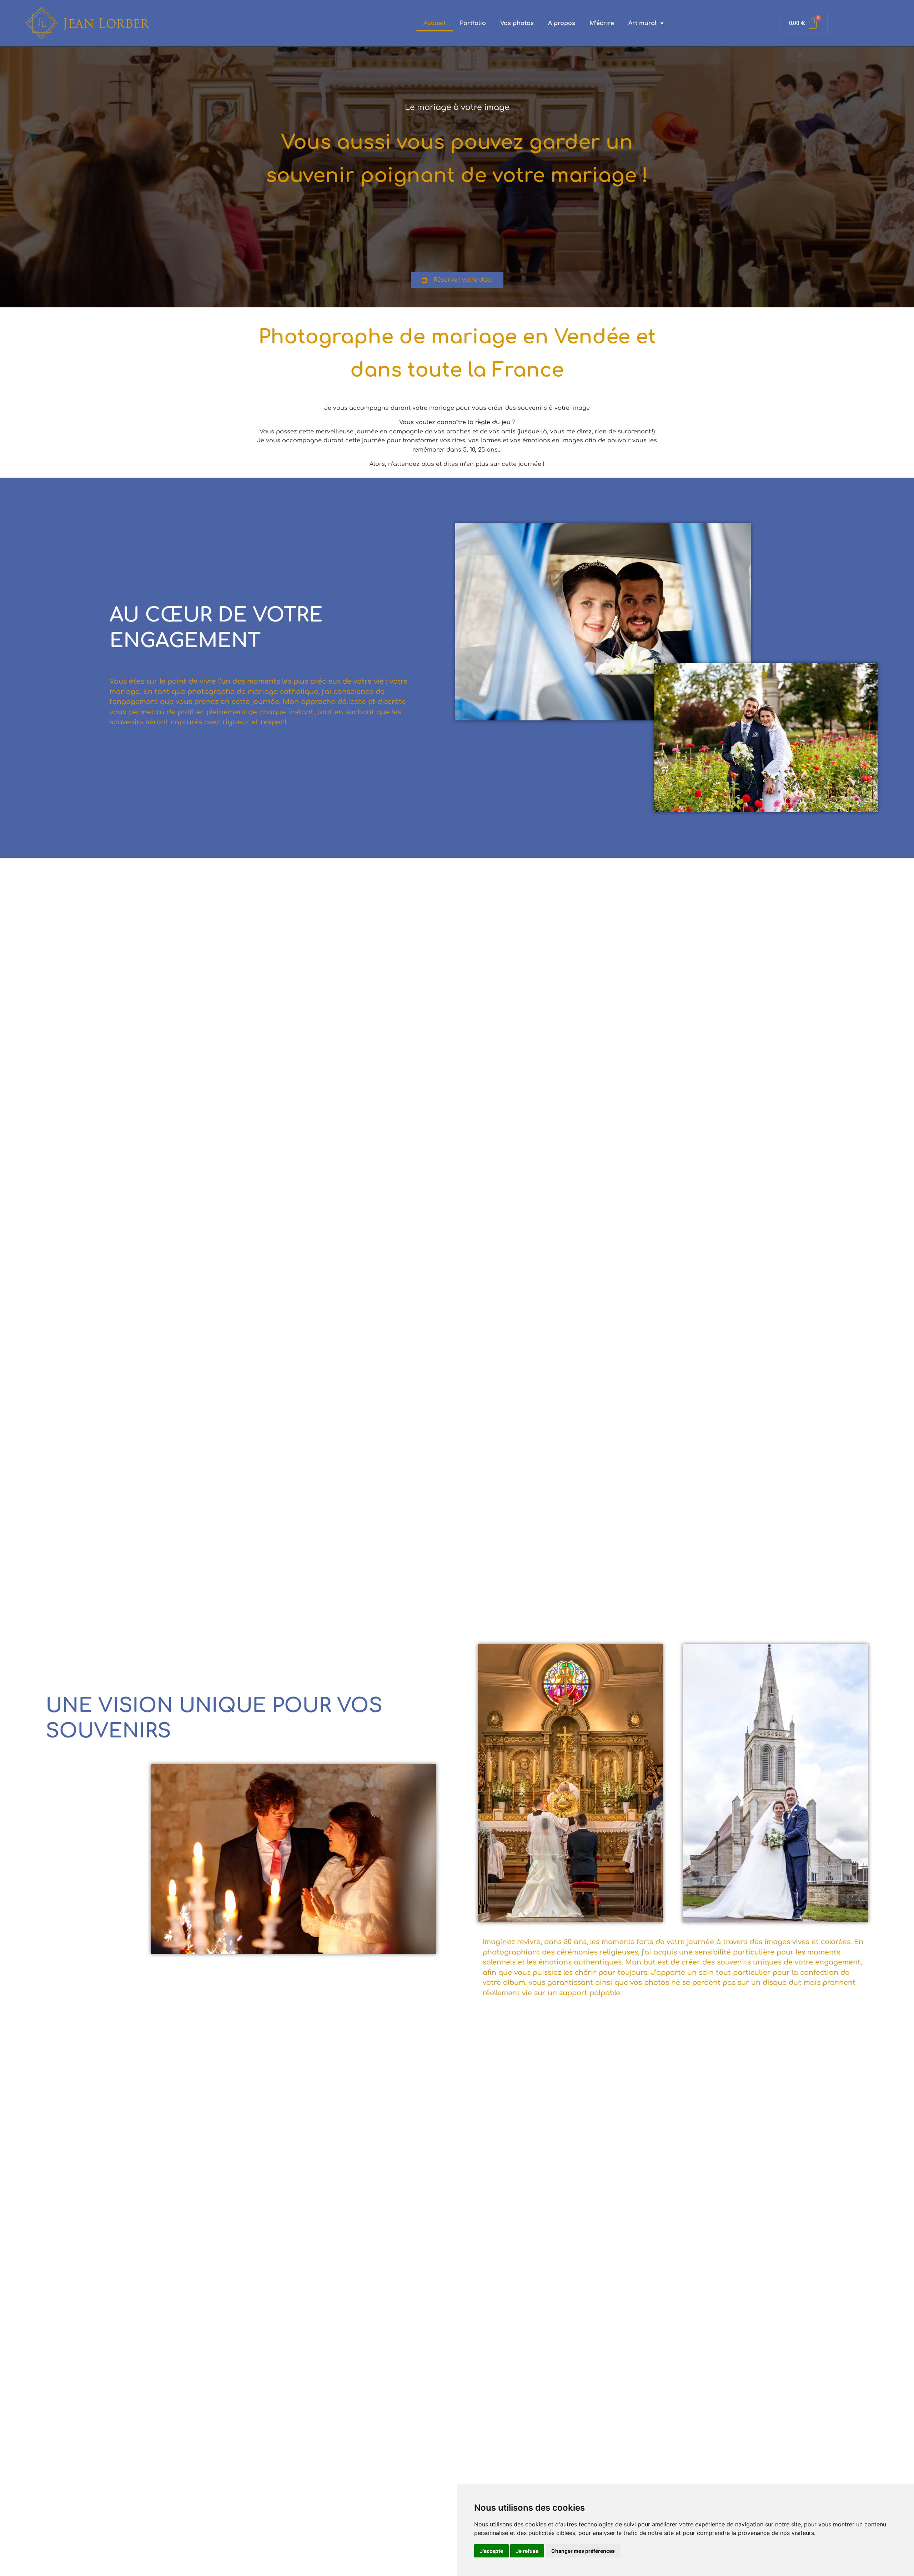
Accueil (435, 23)
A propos (562, 23)
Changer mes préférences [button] (583, 2551)
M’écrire (602, 23)
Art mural (642, 23)
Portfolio (473, 23)
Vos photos (517, 23)
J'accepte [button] (491, 2551)
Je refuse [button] (527, 2551)
